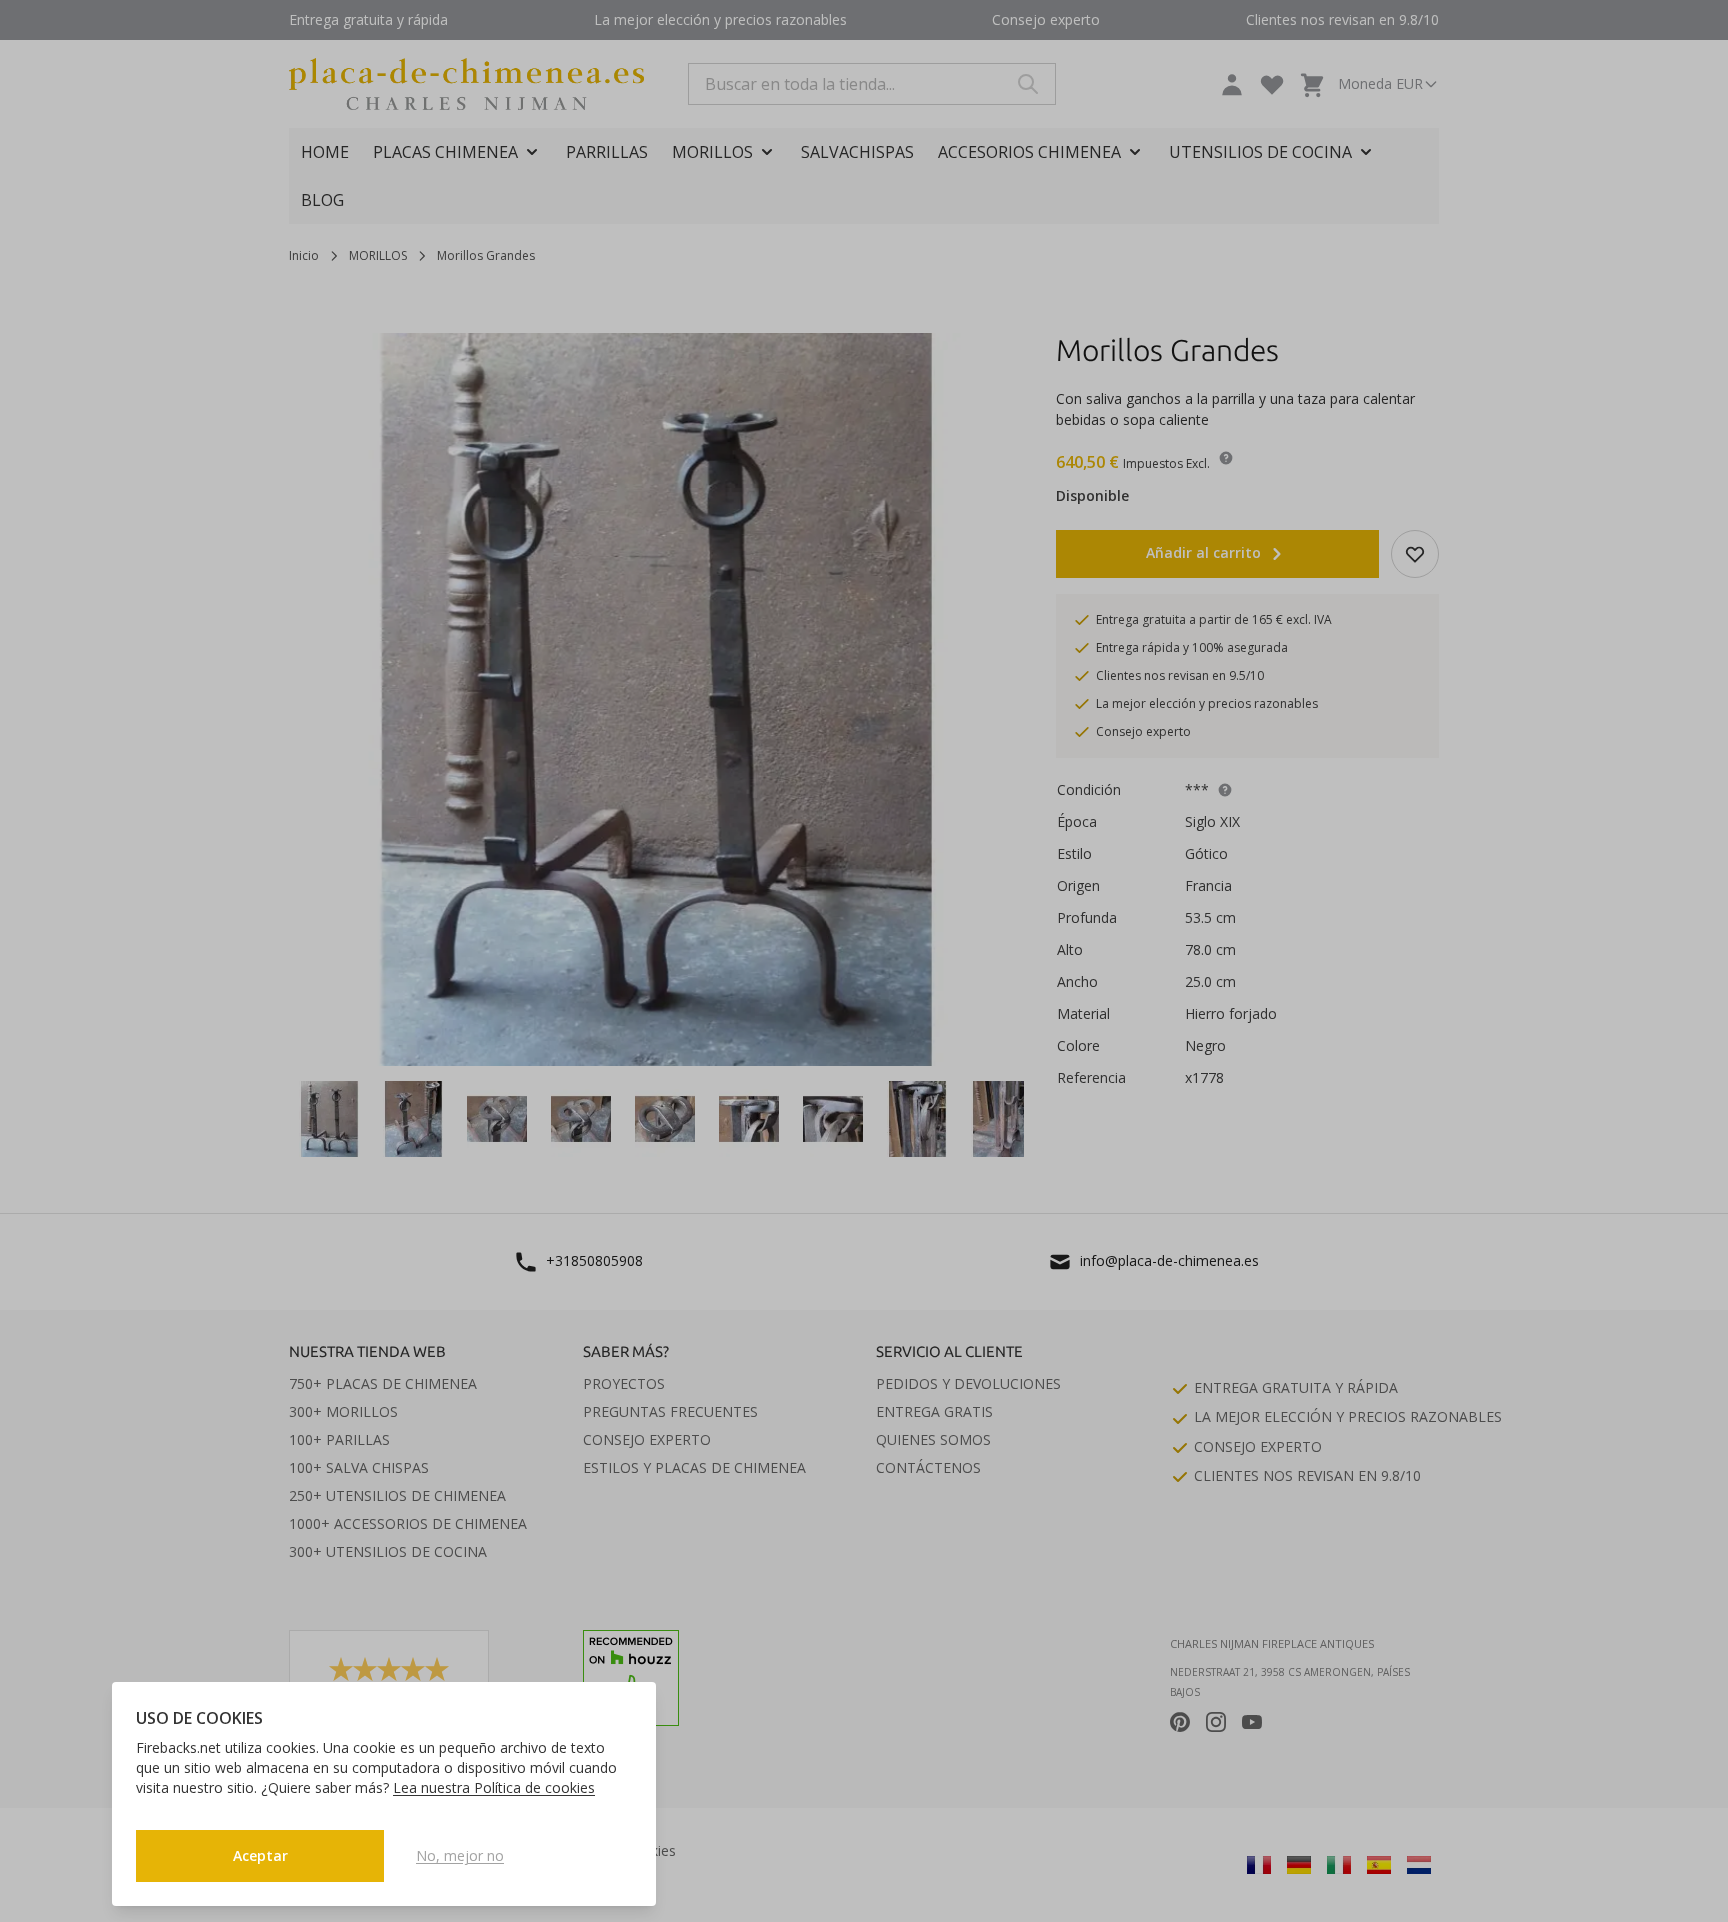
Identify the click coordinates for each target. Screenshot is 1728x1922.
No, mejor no (460, 1855)
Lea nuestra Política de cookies (494, 1787)
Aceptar (260, 1855)
